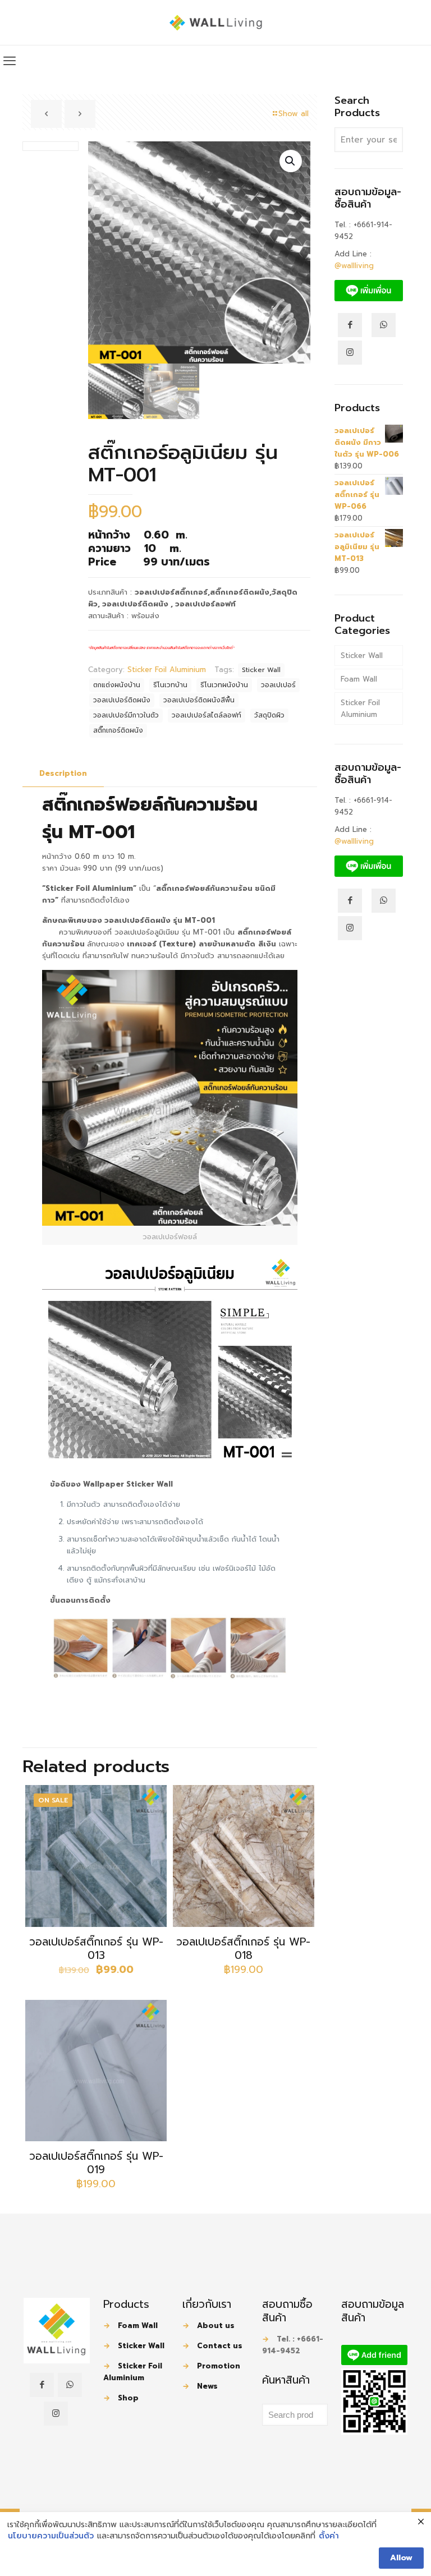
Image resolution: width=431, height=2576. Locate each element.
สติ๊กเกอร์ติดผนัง (118, 730)
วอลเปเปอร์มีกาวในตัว (126, 715)
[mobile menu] (10, 61)
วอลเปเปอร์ (278, 685)
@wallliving (354, 266)
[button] (291, 161)
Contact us (220, 2346)
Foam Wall (359, 679)
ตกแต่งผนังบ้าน (117, 685)
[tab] (63, 774)
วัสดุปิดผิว (269, 715)
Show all (294, 114)
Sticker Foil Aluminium (167, 670)
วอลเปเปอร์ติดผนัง (122, 700)
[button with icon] (42, 2385)
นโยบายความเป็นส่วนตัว (51, 2536)
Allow (401, 2558)
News (207, 2386)
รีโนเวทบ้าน (170, 685)
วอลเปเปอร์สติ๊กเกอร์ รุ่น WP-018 (243, 1949)
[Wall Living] (216, 22)
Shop (128, 2398)
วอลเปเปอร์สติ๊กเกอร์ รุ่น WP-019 (96, 2163)
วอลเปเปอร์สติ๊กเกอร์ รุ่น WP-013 (96, 1949)
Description (63, 773)
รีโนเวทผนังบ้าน (224, 685)
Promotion (219, 2366)
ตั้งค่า (329, 2536)
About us (216, 2326)
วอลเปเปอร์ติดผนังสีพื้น (199, 700)
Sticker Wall (261, 670)
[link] (57, 2331)
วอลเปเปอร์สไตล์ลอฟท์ (207, 715)
